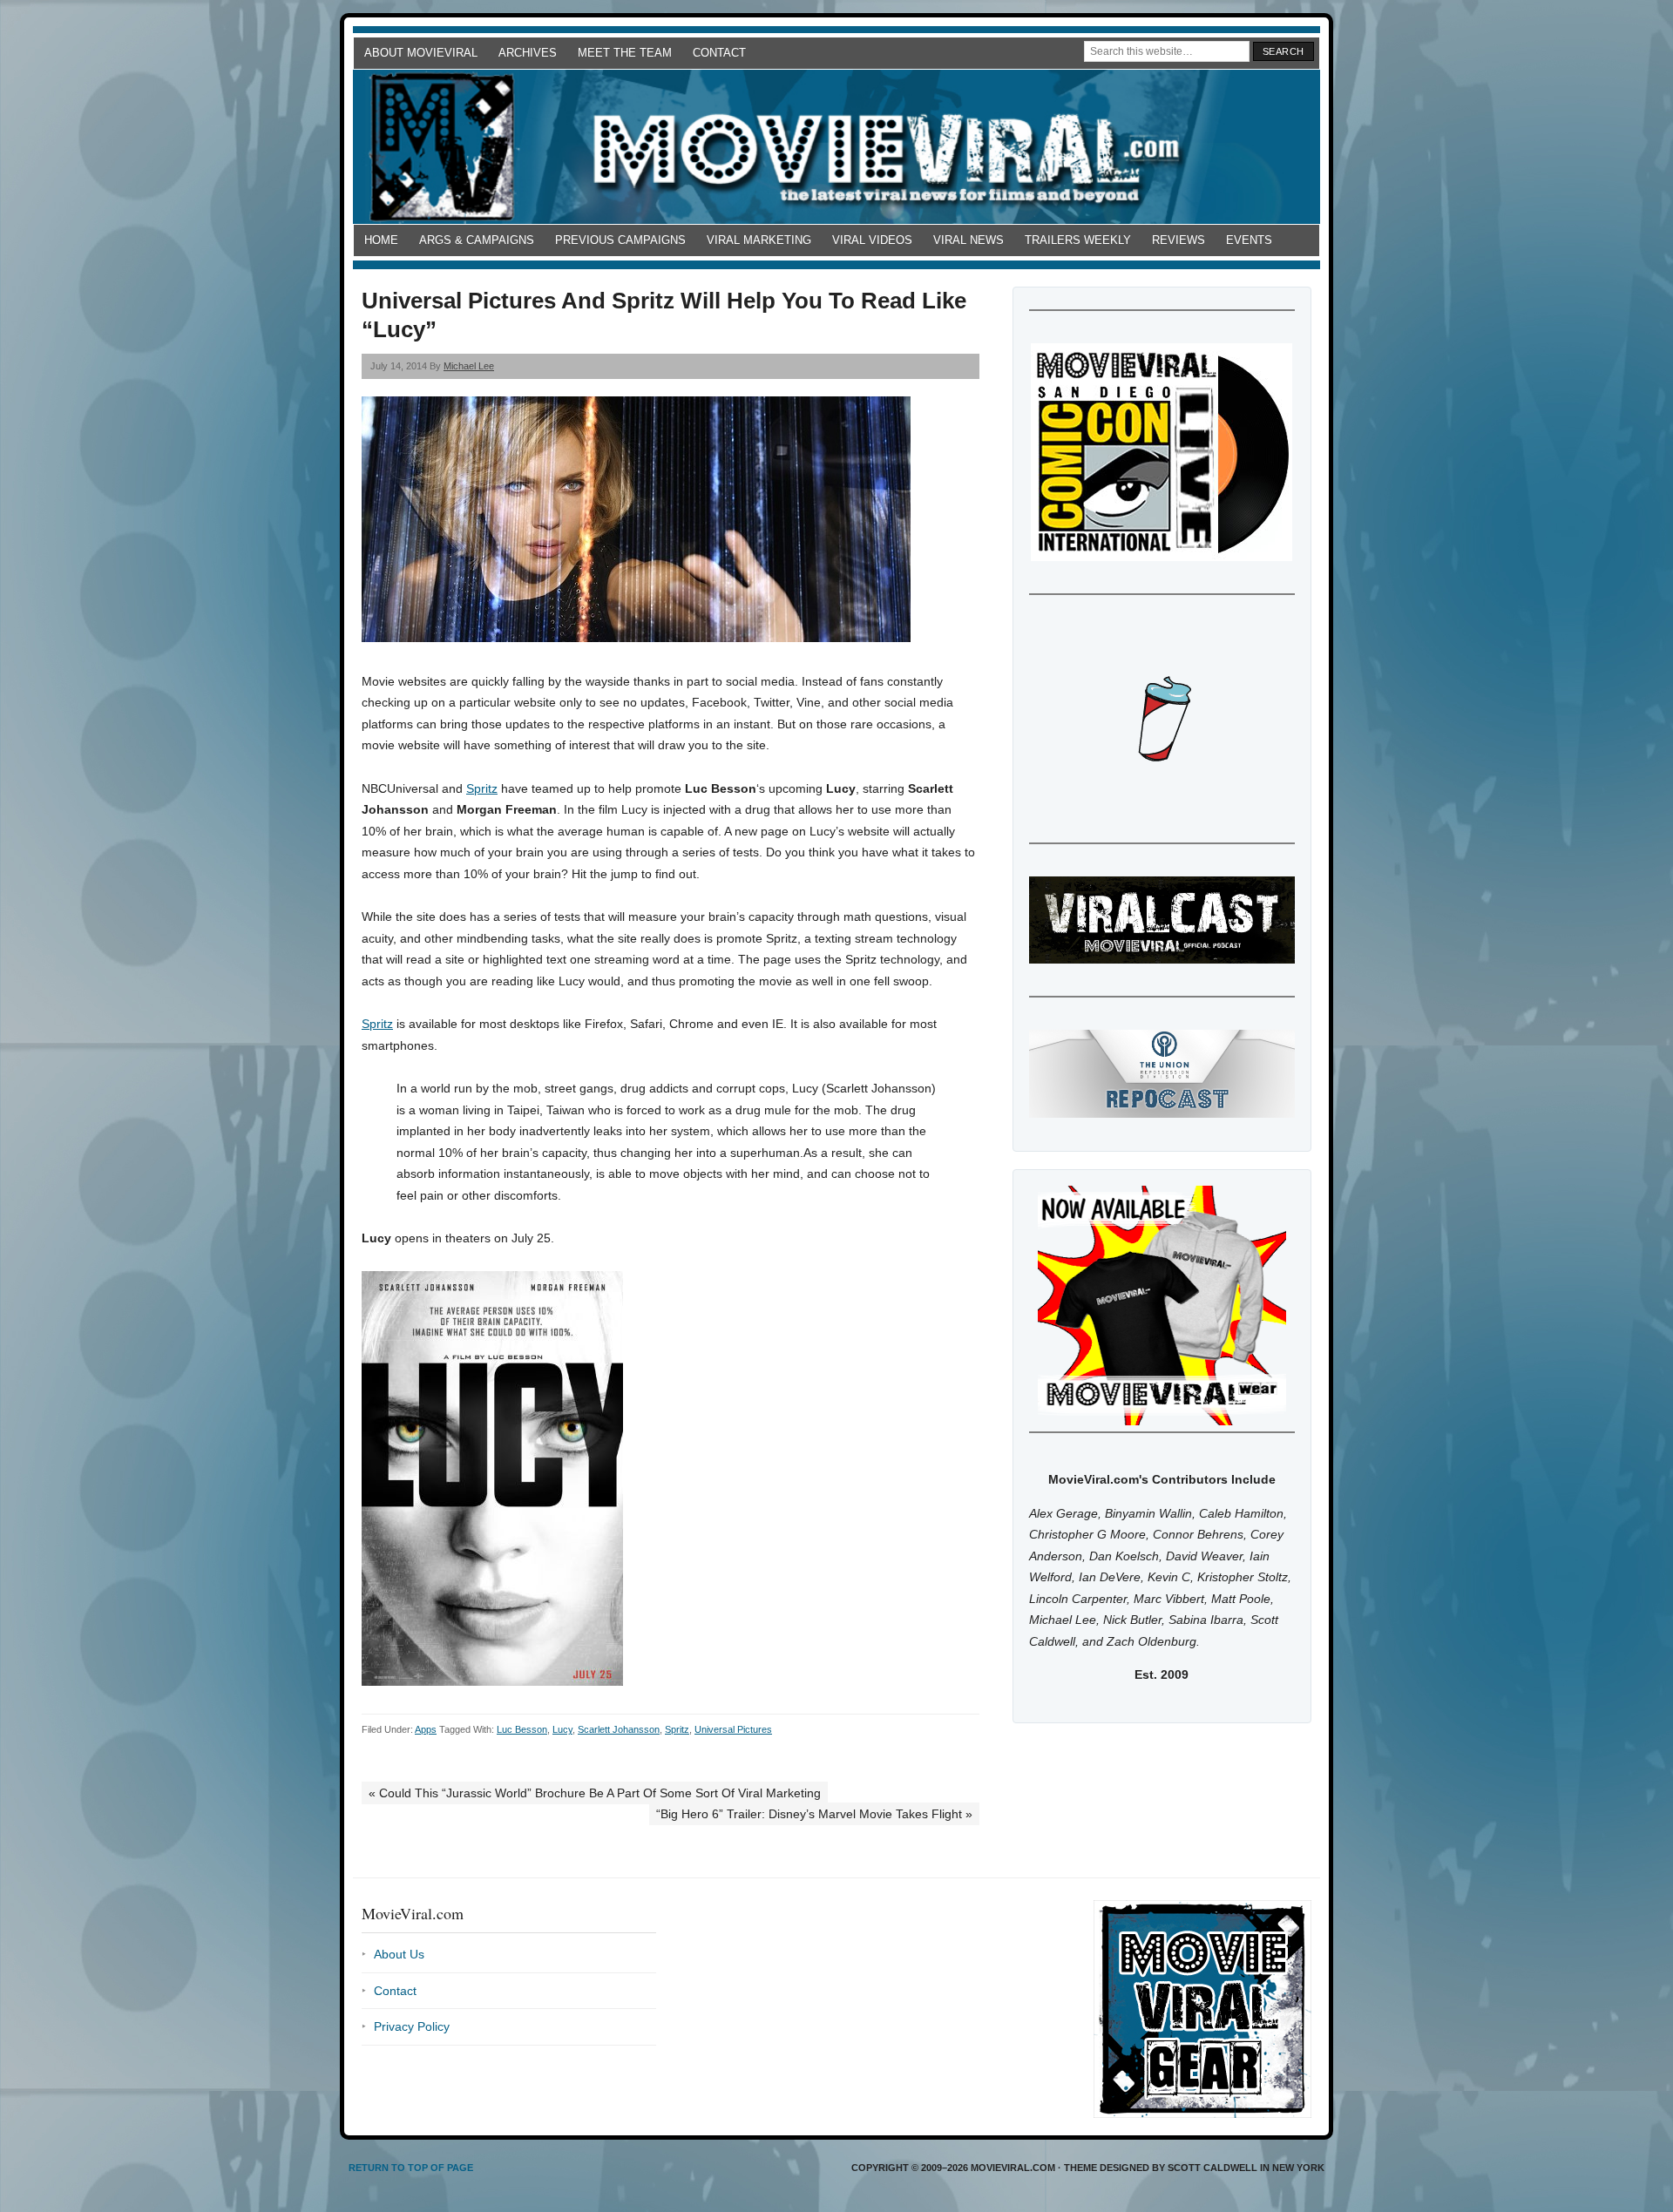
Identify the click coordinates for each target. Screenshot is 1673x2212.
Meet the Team (625, 53)
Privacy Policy (412, 2026)
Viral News (969, 240)
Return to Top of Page (411, 2168)
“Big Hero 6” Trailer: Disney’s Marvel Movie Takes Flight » (814, 1814)
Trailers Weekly (1078, 240)
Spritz (482, 788)
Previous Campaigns (620, 240)
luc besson (522, 1729)
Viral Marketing (759, 240)
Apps (426, 1729)
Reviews (1179, 240)
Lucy (562, 1729)
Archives (528, 53)
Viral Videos (872, 240)
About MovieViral (421, 53)
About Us (399, 1954)
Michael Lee (469, 366)
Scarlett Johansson (619, 1729)
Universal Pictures (733, 1729)
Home (381, 240)
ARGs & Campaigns (477, 240)
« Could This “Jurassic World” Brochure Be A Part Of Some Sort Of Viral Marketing (595, 1793)
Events (1249, 240)
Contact (719, 53)
